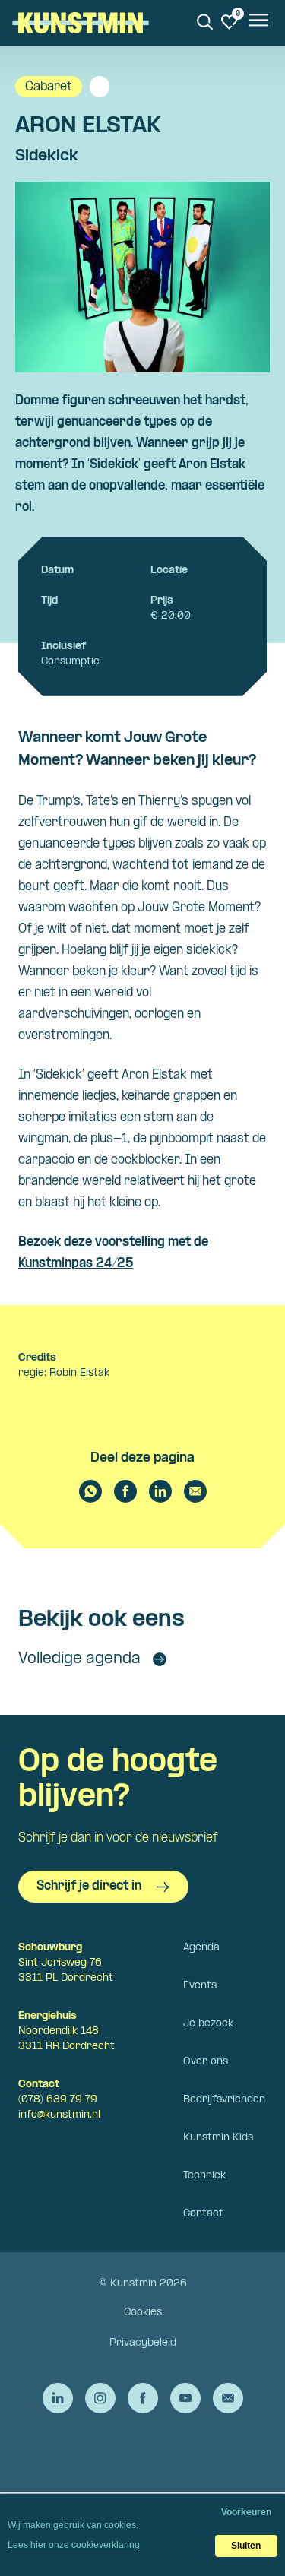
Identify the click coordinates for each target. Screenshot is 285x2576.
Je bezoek (208, 2024)
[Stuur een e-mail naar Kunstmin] (228, 2398)
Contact (203, 2214)
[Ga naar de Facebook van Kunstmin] (143, 2398)
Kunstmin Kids (218, 2138)
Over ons (206, 2062)
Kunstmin (81, 23)
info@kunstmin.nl (59, 2115)
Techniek (204, 2176)
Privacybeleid (143, 2343)
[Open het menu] (258, 23)
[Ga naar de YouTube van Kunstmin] (185, 2398)
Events (200, 1986)
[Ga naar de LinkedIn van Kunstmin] (58, 2398)
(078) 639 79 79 (58, 2100)
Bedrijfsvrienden (224, 2100)
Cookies (143, 2313)
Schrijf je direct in (89, 1886)
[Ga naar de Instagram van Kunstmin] (100, 2398)
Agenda (201, 1948)
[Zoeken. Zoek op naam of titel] (205, 22)
